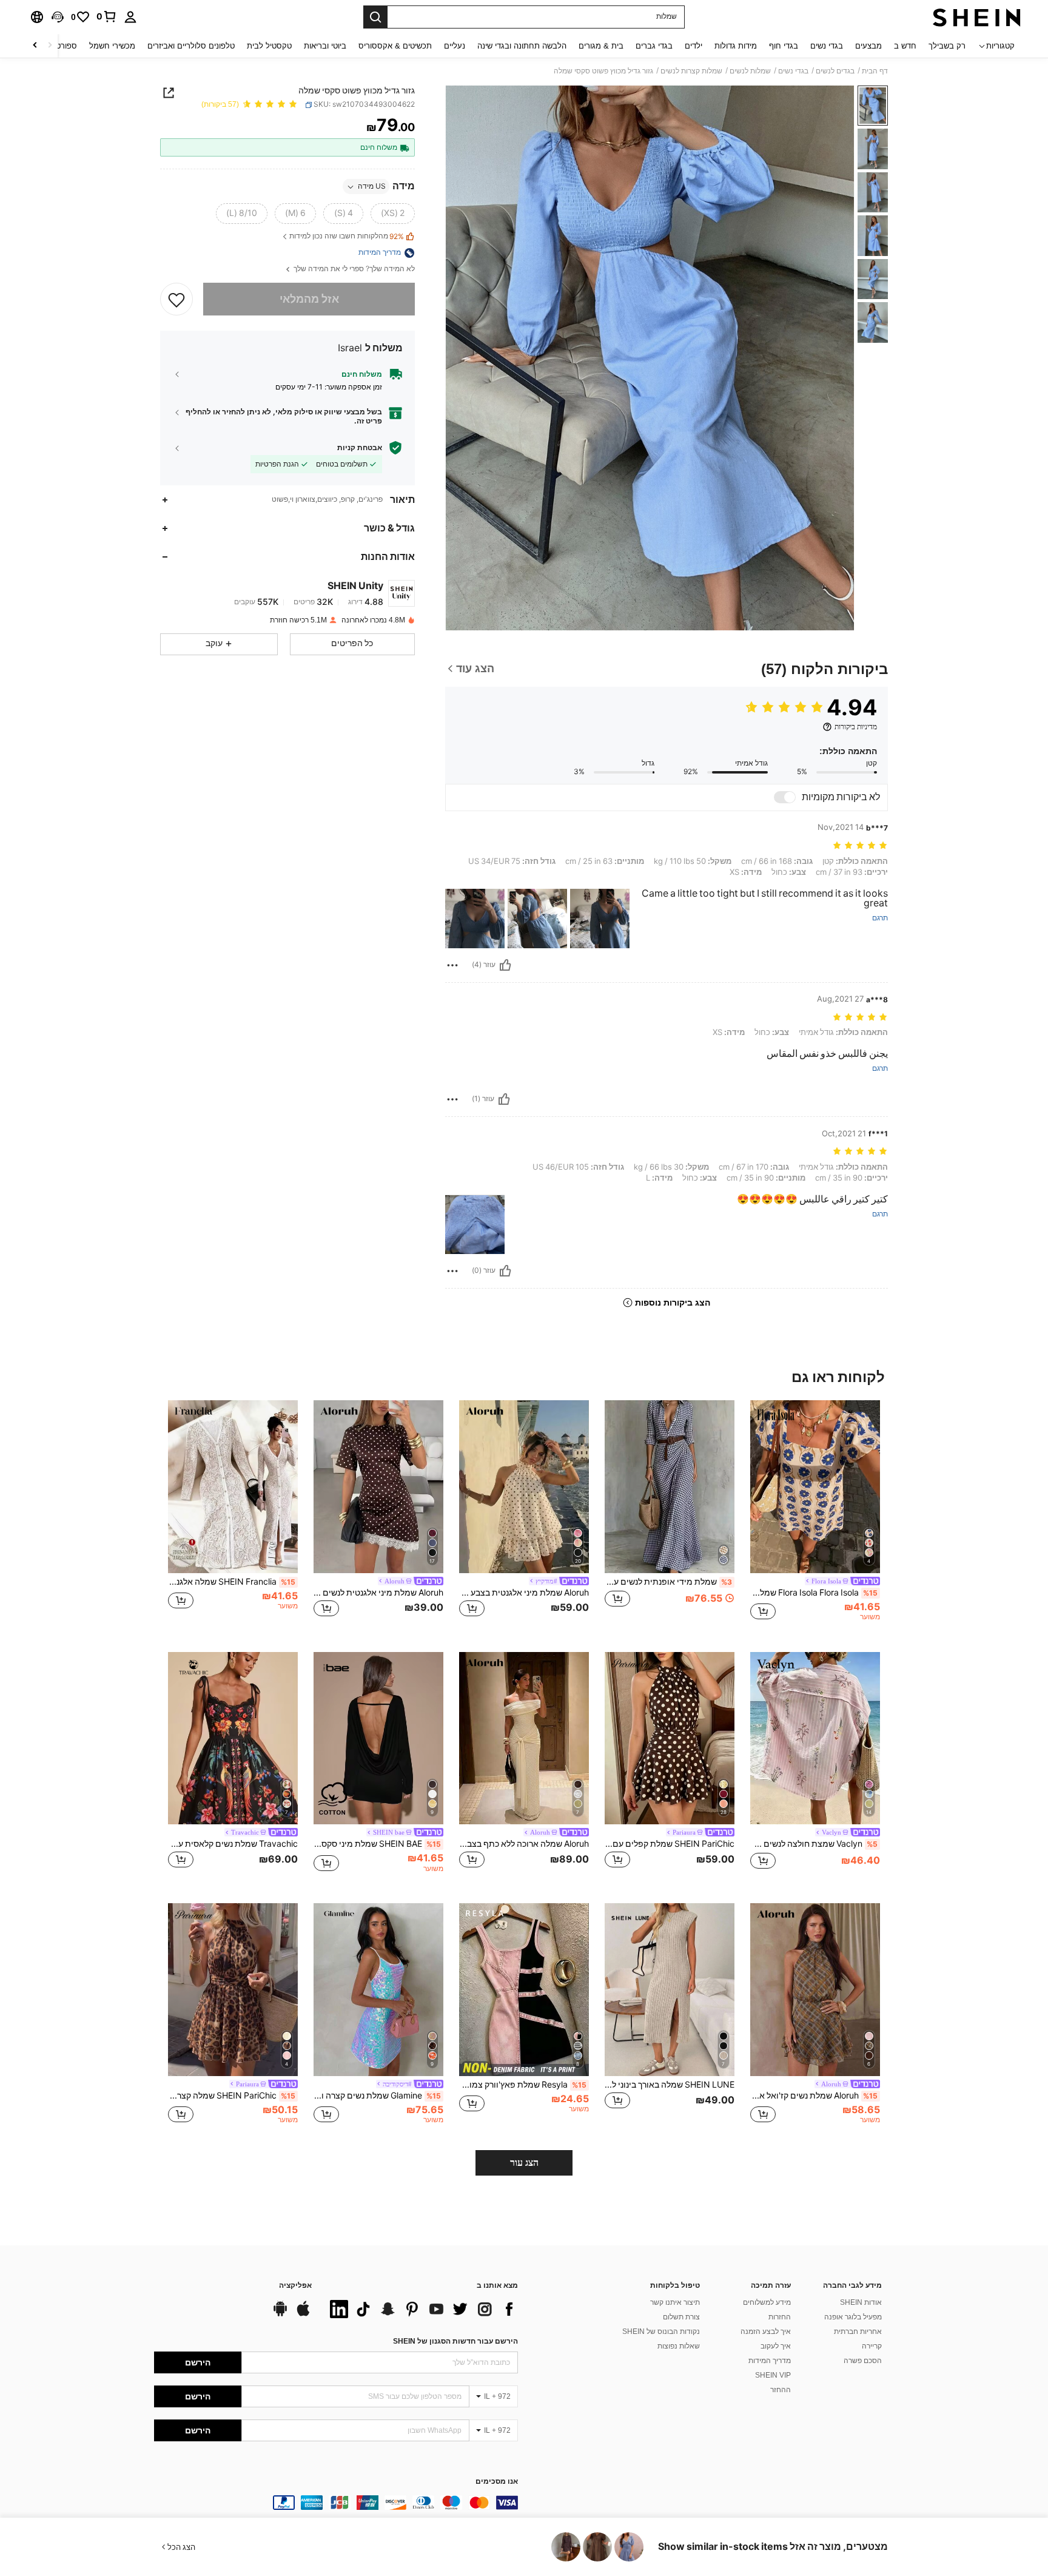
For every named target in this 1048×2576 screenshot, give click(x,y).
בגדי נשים (793, 71)
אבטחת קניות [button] (360, 448)
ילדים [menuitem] (694, 46)
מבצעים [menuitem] (868, 46)
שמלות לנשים (750, 71)
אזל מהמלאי (309, 299)
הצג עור (524, 2163)
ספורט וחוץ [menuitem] (59, 46)
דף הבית (875, 71)
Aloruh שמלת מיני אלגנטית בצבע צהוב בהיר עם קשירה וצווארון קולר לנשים (524, 1593)
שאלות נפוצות (679, 2346)
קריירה (872, 2346)
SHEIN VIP (773, 2375)
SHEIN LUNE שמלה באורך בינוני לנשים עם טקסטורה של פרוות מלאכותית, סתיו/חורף (670, 2085)
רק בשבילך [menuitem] (947, 46)
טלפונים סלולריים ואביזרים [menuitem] (191, 46)
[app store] (303, 2315)
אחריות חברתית (858, 2332)
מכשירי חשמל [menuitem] (112, 46)
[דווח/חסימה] (452, 965)
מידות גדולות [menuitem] (736, 46)
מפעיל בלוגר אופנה (853, 2317)
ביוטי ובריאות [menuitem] (325, 46)
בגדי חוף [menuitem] (784, 46)
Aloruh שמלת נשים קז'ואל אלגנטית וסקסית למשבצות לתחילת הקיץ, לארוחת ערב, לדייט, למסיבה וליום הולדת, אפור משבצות (814, 2096)
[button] (58, 17)
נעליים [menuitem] (455, 46)
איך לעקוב (776, 2346)
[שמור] (176, 299)
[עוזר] (505, 965)
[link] (107, 16)
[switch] (785, 797)
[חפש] (375, 17)
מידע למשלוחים (767, 2302)
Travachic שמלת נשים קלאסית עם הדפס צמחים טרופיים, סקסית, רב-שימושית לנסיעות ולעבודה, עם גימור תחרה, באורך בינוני (233, 1844)
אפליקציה (295, 2286)
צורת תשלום (681, 2317)
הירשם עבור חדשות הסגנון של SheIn (455, 2341)
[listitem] (815, 1516)
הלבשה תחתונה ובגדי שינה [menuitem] (522, 46)
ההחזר (781, 2390)
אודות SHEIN (861, 2302)
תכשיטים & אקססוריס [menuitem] (395, 46)
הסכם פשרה (863, 2361)
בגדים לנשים (835, 71)
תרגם (880, 918)
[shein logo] (977, 17)
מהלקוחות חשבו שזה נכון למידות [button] (347, 237)
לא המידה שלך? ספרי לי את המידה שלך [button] (353, 270)
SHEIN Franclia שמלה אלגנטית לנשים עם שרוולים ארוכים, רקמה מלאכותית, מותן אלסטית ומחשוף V (232, 1582)
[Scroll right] (35, 46)
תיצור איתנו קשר (675, 2302)
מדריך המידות (770, 2361)
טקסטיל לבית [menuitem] (269, 46)
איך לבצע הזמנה (766, 2332)
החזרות (780, 2317)
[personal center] (130, 17)
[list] (421, 2309)
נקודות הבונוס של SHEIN (661, 2332)
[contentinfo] (336, 2503)
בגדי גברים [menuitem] (654, 46)
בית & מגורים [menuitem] (601, 46)
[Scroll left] (50, 46)
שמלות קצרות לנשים (691, 71)
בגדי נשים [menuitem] (827, 46)
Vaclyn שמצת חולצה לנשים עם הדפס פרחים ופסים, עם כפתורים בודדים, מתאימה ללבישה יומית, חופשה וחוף (814, 1844)
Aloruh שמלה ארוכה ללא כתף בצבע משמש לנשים (524, 1844)
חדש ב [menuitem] (905, 46)
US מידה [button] (372, 187)
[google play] (280, 2315)
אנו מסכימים (497, 2482)
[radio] (393, 214)
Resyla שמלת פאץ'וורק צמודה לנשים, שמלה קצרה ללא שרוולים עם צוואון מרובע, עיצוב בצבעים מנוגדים (523, 2085)
